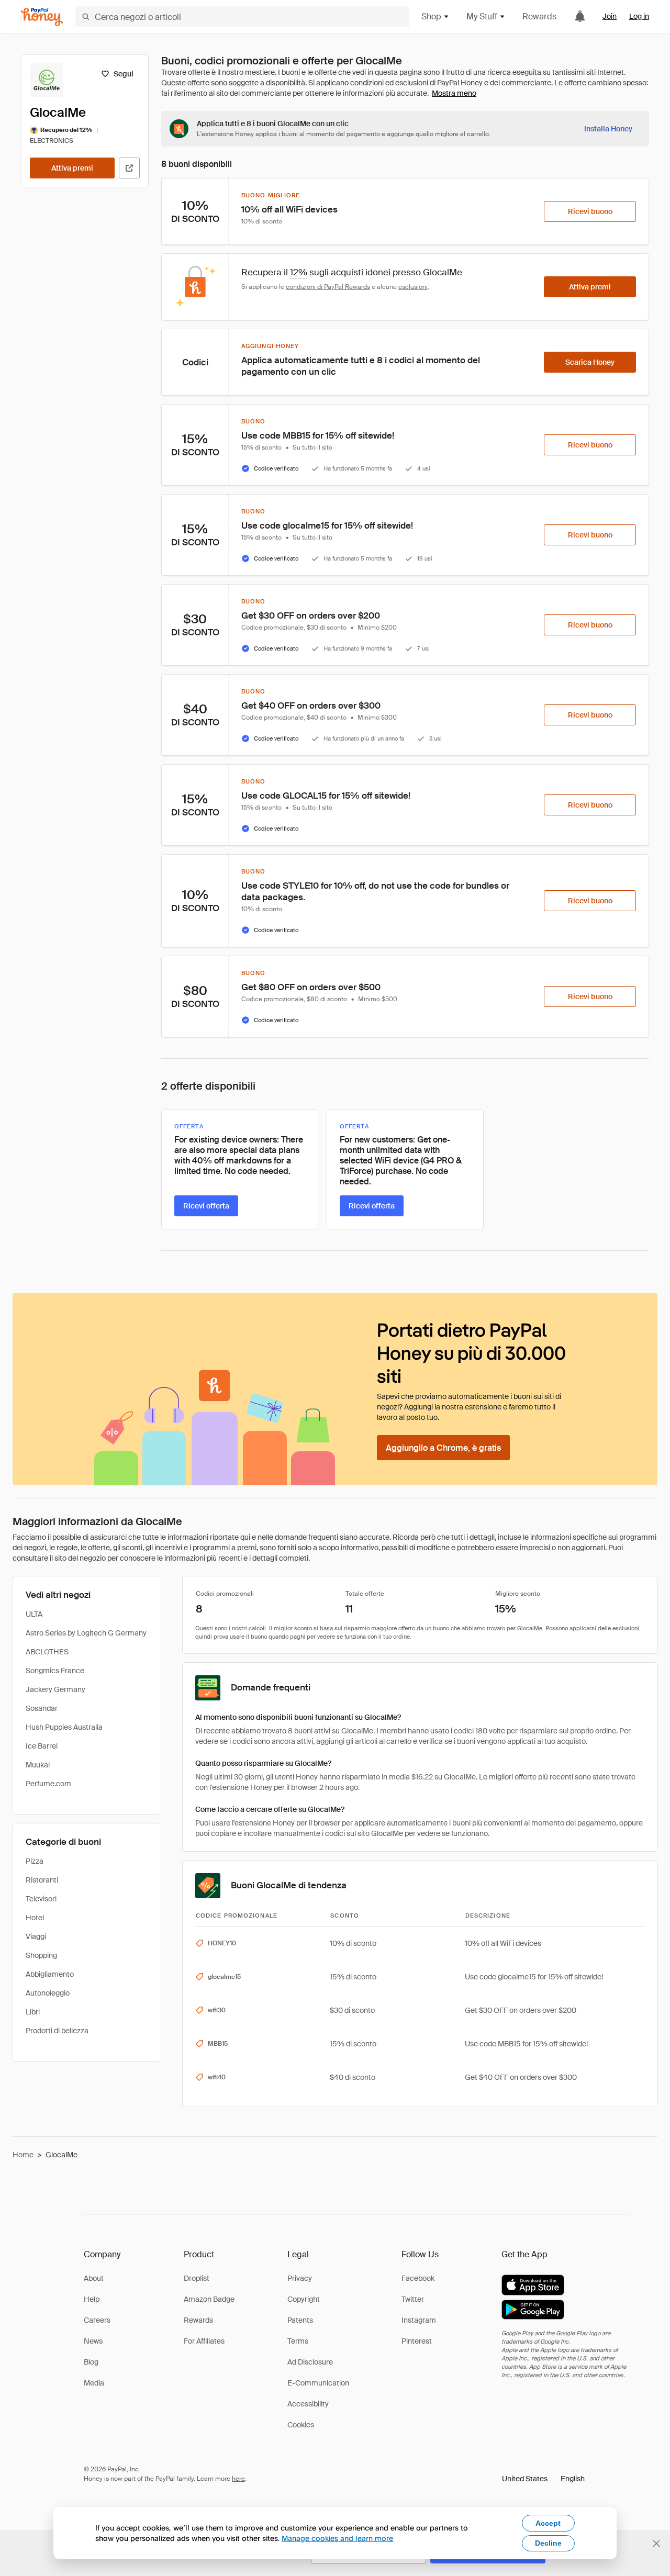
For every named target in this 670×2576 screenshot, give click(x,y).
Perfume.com (48, 1784)
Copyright (304, 2299)
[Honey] (42, 17)
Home (23, 2155)
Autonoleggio (48, 1993)
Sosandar (42, 1708)
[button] (543, 2479)
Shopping (41, 1955)
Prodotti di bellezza (57, 2031)
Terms (298, 2341)
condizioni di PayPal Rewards (328, 287)
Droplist (197, 2278)
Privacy (300, 2278)
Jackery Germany (55, 1689)
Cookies (301, 2425)
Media (94, 2383)
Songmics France (55, 1671)
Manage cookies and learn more (337, 2538)
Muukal (38, 1765)
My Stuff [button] (482, 16)
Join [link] (610, 16)
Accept (548, 2523)
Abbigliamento (50, 1974)
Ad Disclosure (310, 2362)
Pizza (35, 1861)
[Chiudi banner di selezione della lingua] (656, 2544)
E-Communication (318, 2383)
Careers (97, 2320)
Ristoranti (42, 1880)
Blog (91, 2362)
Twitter (413, 2299)
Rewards (539, 16)
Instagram (419, 2320)
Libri (33, 2012)
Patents (300, 2320)
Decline (548, 2543)
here (238, 2479)
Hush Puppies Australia (64, 1727)
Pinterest (417, 2341)
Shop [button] (431, 16)
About (94, 2278)
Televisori (41, 1899)
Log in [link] (639, 16)
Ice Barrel (42, 1746)
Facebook (418, 2278)
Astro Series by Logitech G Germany (86, 1633)
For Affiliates (204, 2341)
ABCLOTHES (47, 1652)
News (93, 2341)
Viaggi (36, 1936)
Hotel (35, 1918)
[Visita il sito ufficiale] (129, 168)
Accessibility (308, 2404)
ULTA (34, 1614)
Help (92, 2299)
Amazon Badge (209, 2299)
